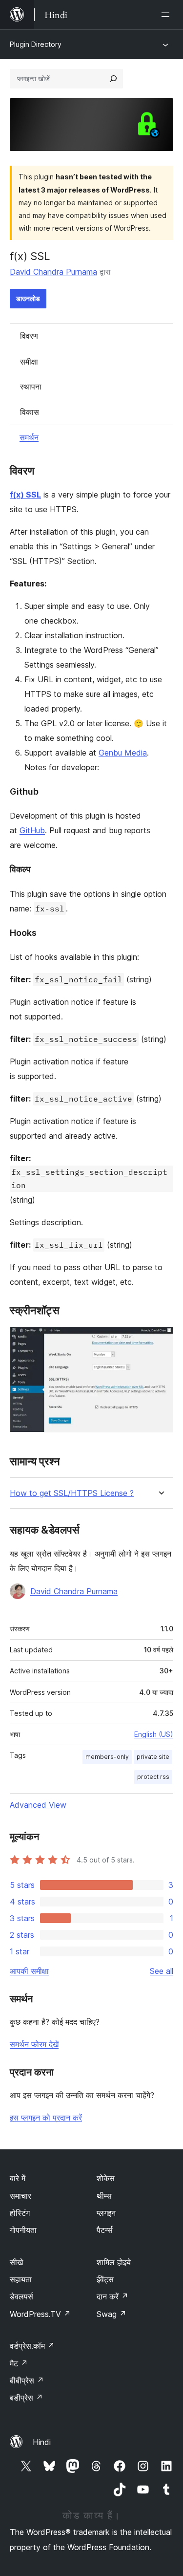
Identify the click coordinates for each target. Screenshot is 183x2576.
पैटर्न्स (105, 2230)
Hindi (42, 2442)
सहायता (21, 2279)
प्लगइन (106, 2213)
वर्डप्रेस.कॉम (32, 2346)
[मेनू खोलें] (167, 15)
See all (162, 1971)
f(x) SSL (25, 495)
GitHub (32, 830)
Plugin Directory (36, 44)
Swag (112, 2314)
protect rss (153, 1777)
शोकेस (106, 2178)
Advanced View (38, 1805)
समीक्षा (29, 362)
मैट (19, 2363)
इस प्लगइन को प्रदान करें (46, 2118)
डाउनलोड (28, 298)
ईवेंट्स (105, 2279)
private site (153, 1757)
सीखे (16, 2262)
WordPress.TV (40, 2314)
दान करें (112, 2296)
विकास (30, 412)
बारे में (18, 2178)
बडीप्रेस (26, 2398)
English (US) (154, 1734)
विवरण (29, 336)
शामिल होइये (114, 2262)
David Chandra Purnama (53, 272)
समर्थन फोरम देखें (34, 2044)
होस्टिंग (20, 2213)
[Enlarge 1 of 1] (160, 1340)
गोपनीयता (23, 2230)
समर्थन (29, 437)
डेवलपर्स (21, 2296)
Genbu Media (123, 753)
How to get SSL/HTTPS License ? (72, 1493)
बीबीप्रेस (27, 2381)
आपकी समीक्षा (29, 1971)
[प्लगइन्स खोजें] (113, 79)
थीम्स (104, 2196)
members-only (107, 1757)
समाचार (20, 2196)
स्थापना (31, 387)
